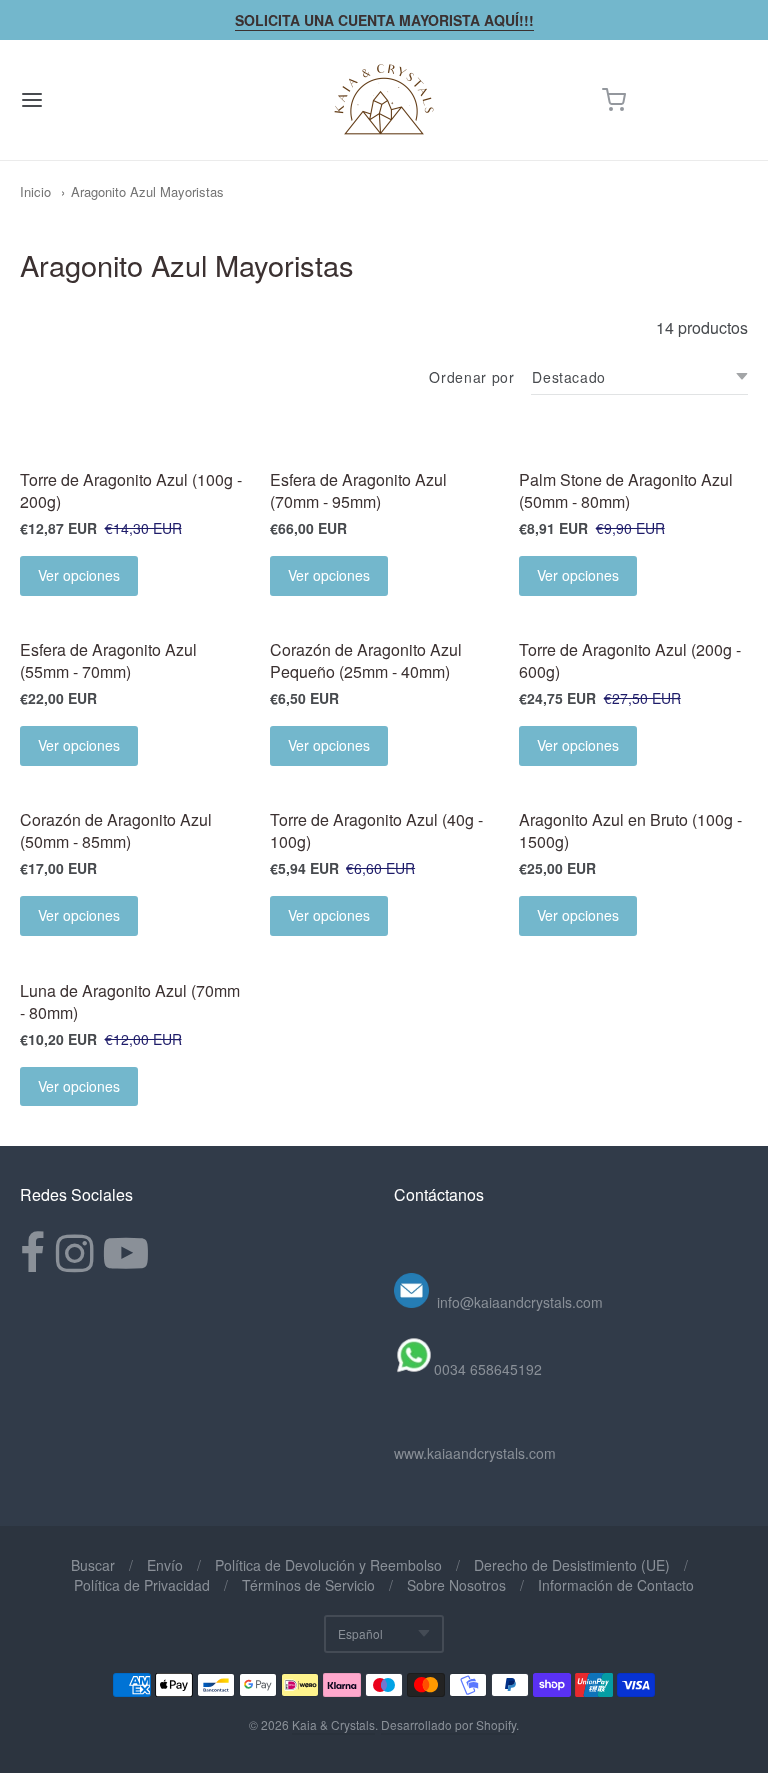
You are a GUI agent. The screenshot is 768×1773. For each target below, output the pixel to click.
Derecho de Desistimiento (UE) (572, 1565)
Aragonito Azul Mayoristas (147, 191)
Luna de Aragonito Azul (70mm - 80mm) (130, 1001)
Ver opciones (79, 575)
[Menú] (93, 100)
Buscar (93, 1565)
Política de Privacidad (142, 1585)
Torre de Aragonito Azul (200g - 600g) (630, 660)
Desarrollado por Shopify (448, 1724)
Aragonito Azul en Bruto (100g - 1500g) (630, 830)
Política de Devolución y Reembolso (328, 1565)
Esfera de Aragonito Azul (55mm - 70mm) (108, 660)
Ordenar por (471, 377)
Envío (165, 1565)
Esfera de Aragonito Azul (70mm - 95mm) (358, 490)
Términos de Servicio (308, 1585)
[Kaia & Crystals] (384, 100)
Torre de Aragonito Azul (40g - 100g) (376, 830)
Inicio (35, 191)
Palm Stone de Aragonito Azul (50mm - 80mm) (626, 490)
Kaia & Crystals (333, 1724)
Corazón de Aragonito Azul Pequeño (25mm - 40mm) (366, 660)
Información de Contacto (616, 1585)
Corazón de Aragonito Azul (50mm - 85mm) (116, 830)
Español (360, 1633)
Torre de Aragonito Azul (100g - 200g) (131, 490)
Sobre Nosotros (456, 1585)
